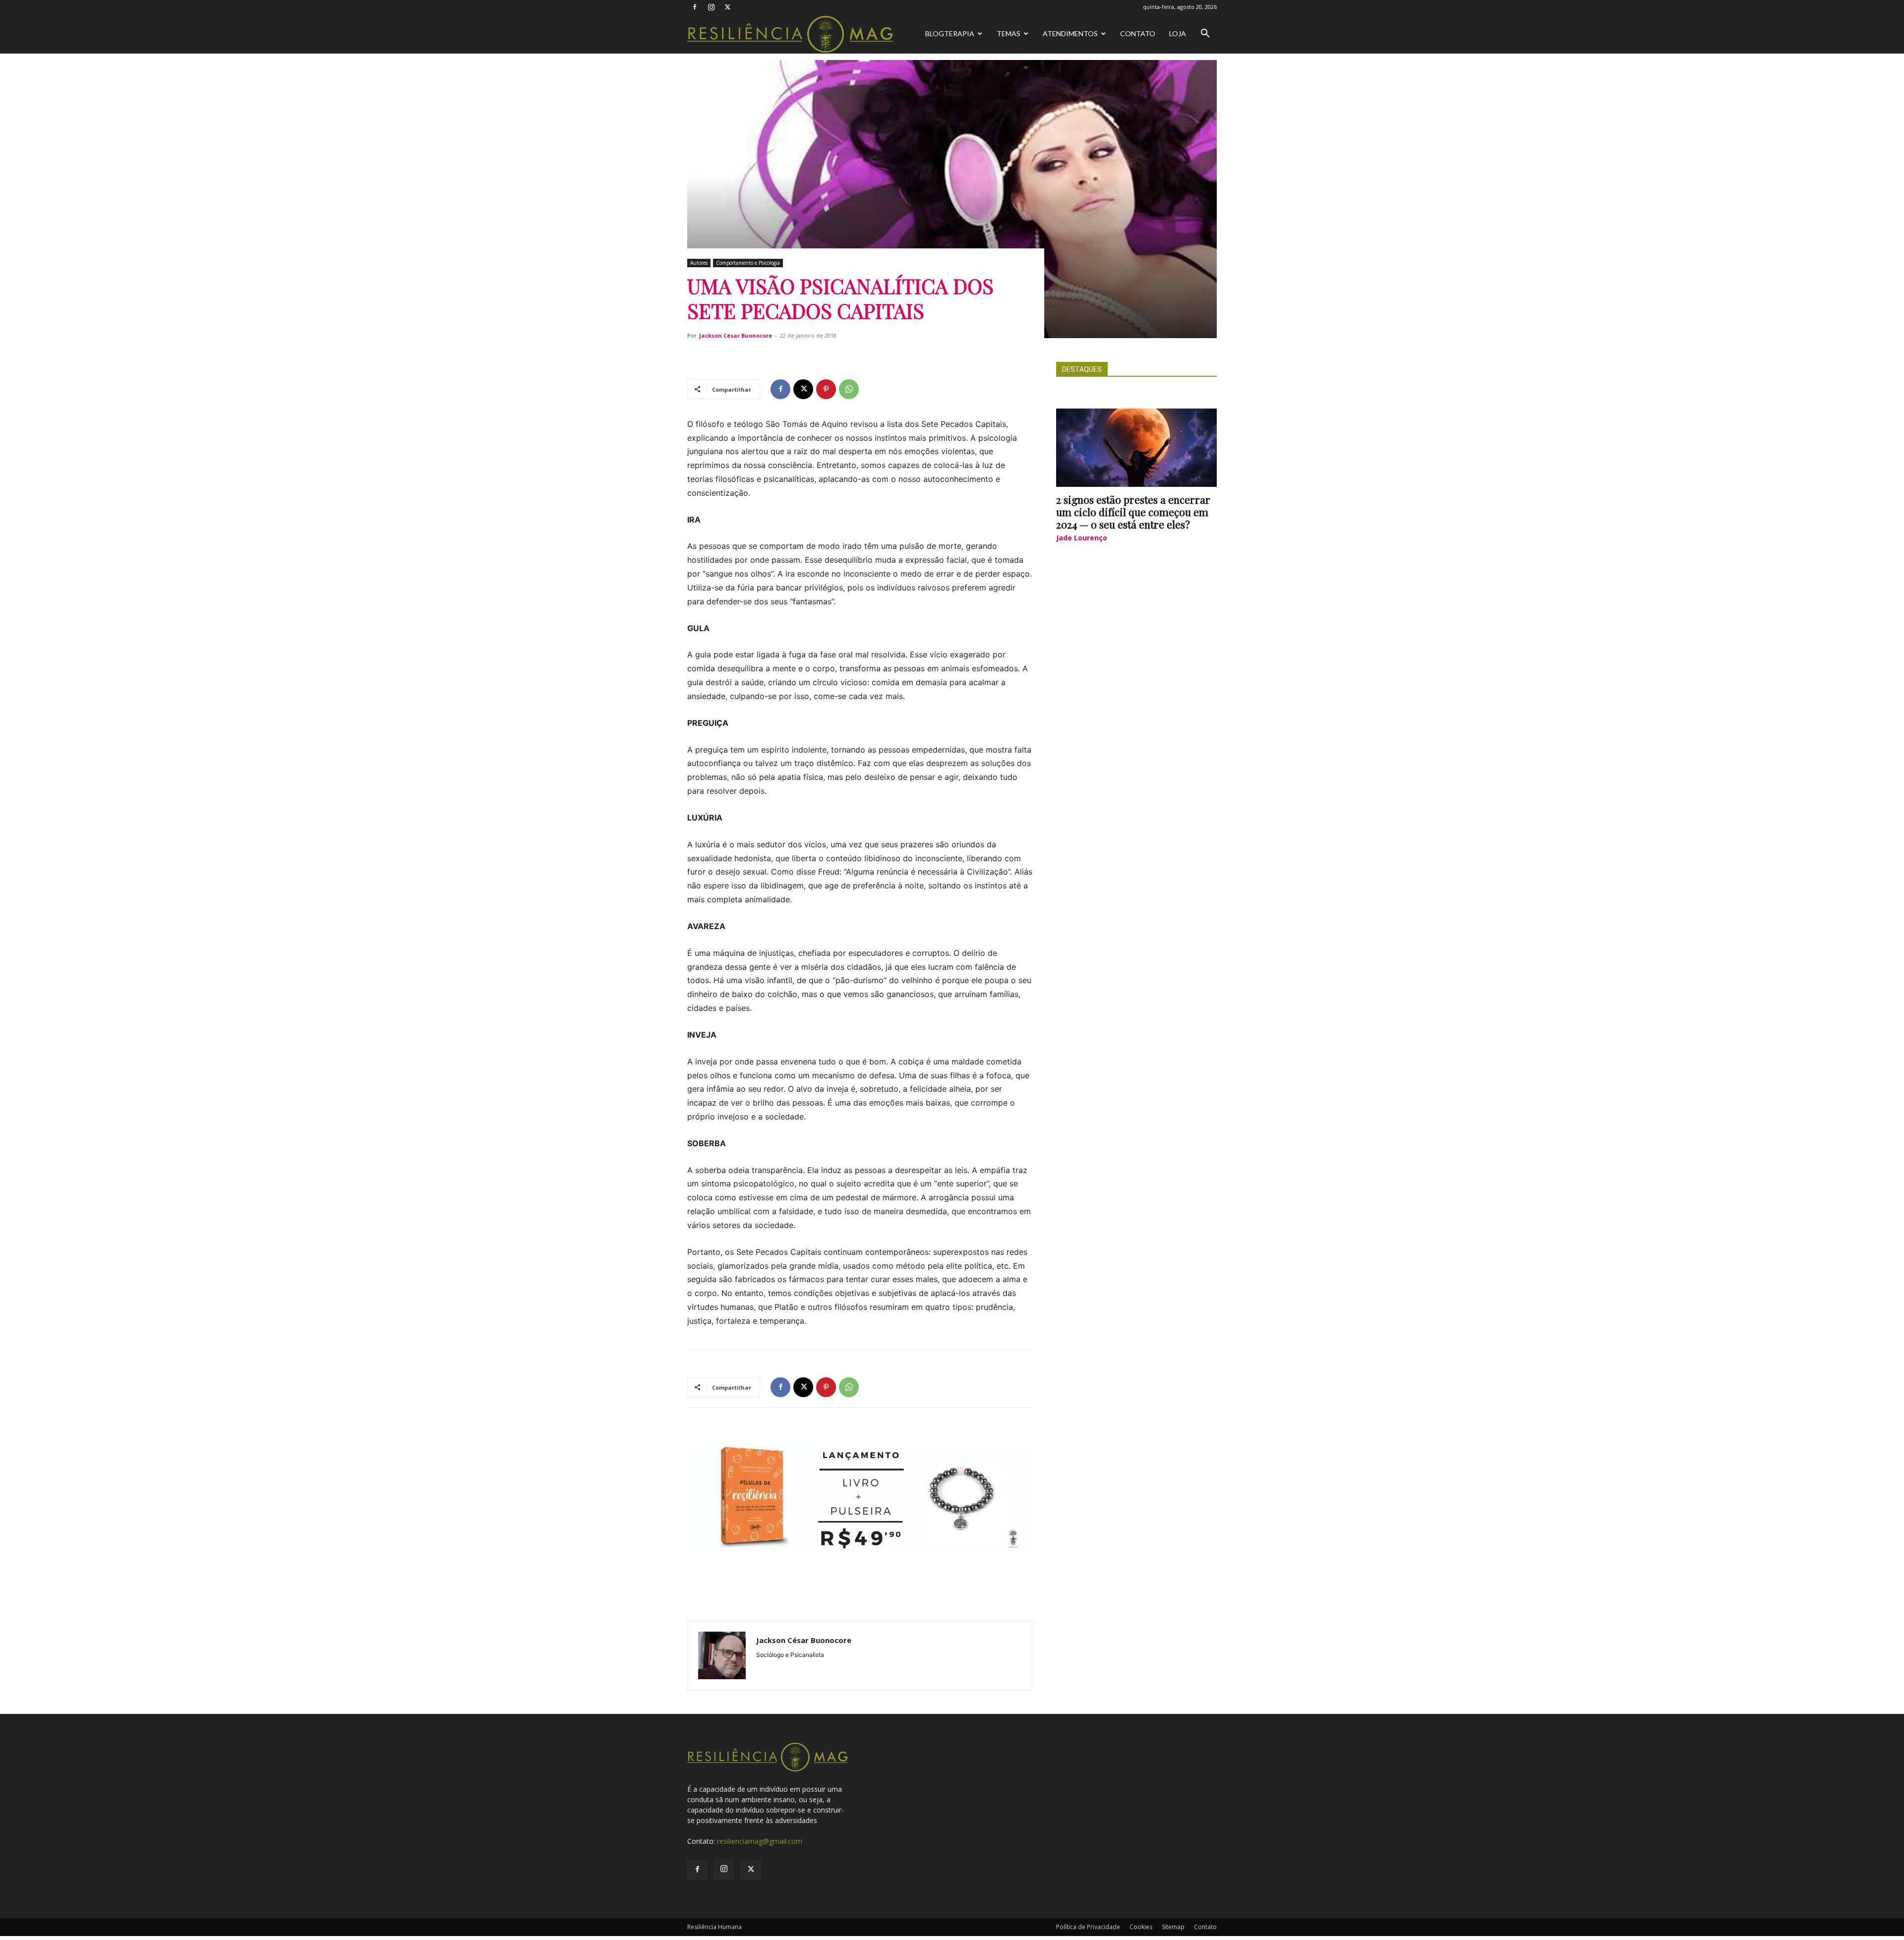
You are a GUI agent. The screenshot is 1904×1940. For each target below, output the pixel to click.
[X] (727, 7)
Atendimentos (1070, 33)
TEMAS (1009, 33)
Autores (699, 263)
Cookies (1141, 1927)
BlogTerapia (950, 33)
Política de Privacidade (1088, 1927)
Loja (1178, 33)
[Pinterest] (826, 389)
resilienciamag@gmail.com (760, 1841)
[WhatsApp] (849, 389)
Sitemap (1173, 1927)
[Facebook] (695, 7)
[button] (1205, 34)
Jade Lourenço (1082, 538)
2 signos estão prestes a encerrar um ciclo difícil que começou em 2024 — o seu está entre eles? (1133, 512)
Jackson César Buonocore (736, 335)
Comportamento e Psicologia (748, 263)
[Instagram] (711, 7)
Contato (1138, 33)
